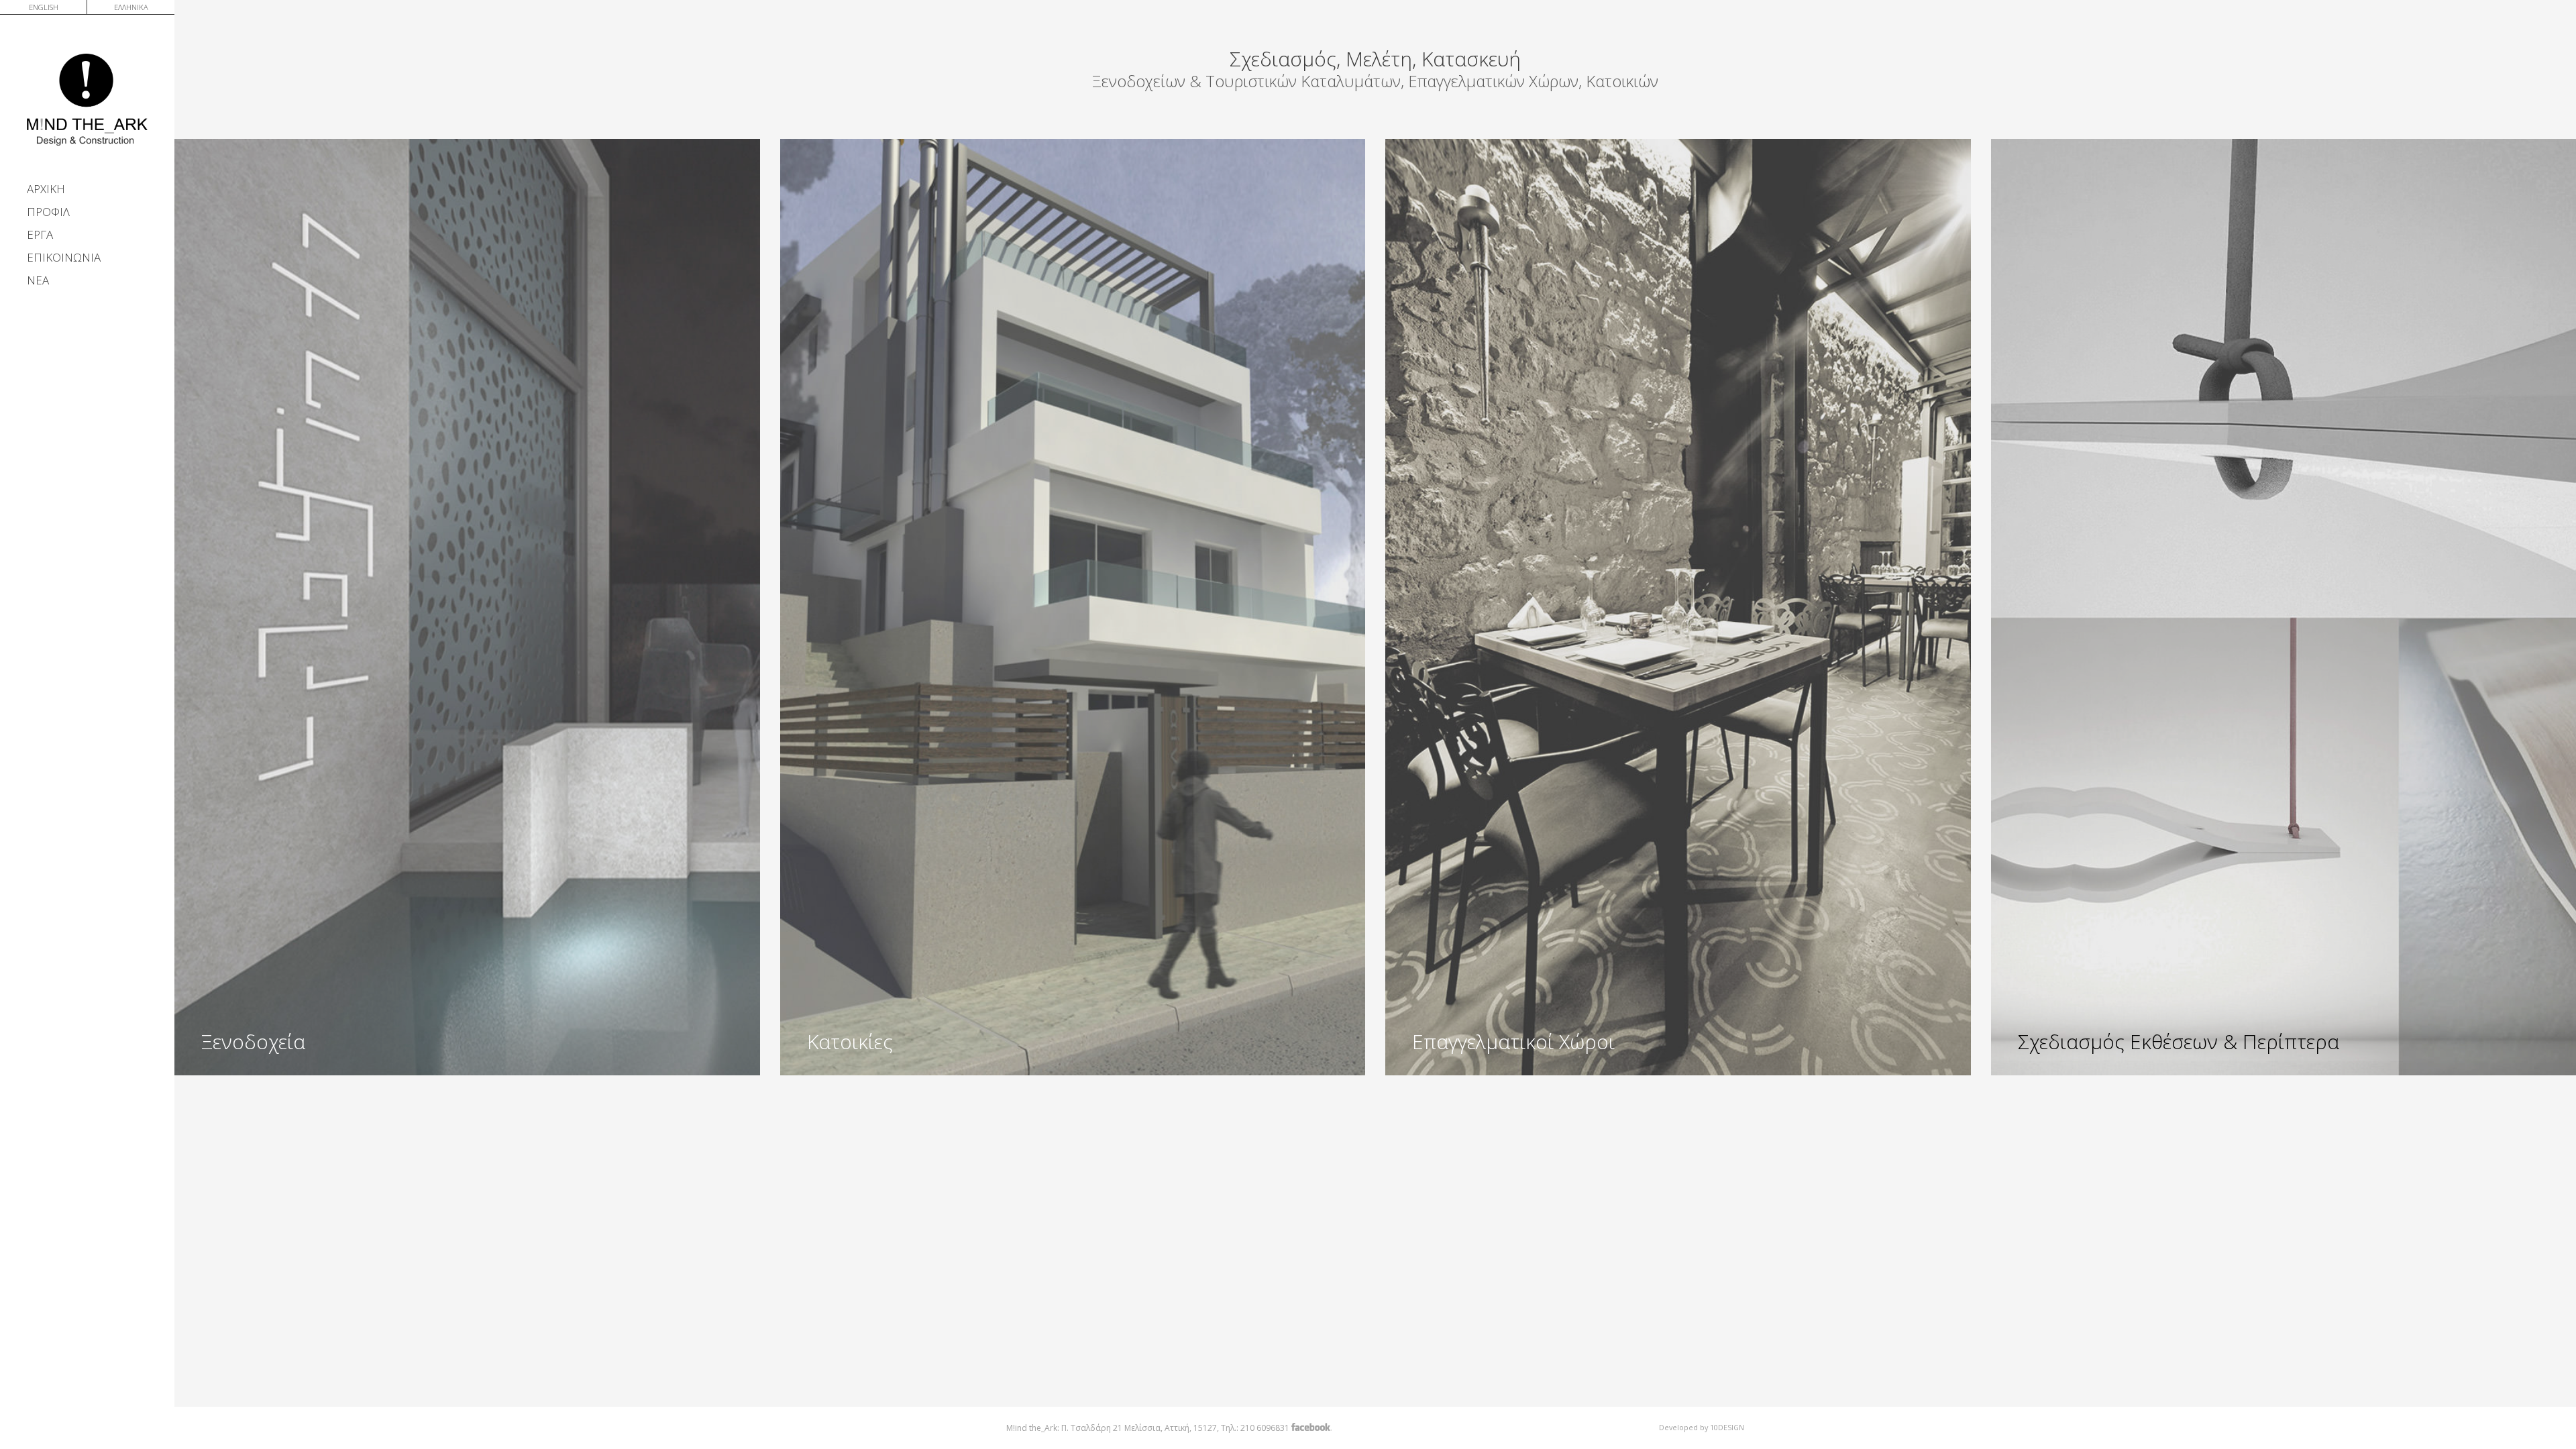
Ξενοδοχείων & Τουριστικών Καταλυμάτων (1246, 81)
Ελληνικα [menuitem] (131, 7)
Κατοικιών (1622, 81)
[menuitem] (44, 6)
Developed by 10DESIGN (1702, 1427)
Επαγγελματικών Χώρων (1493, 81)
